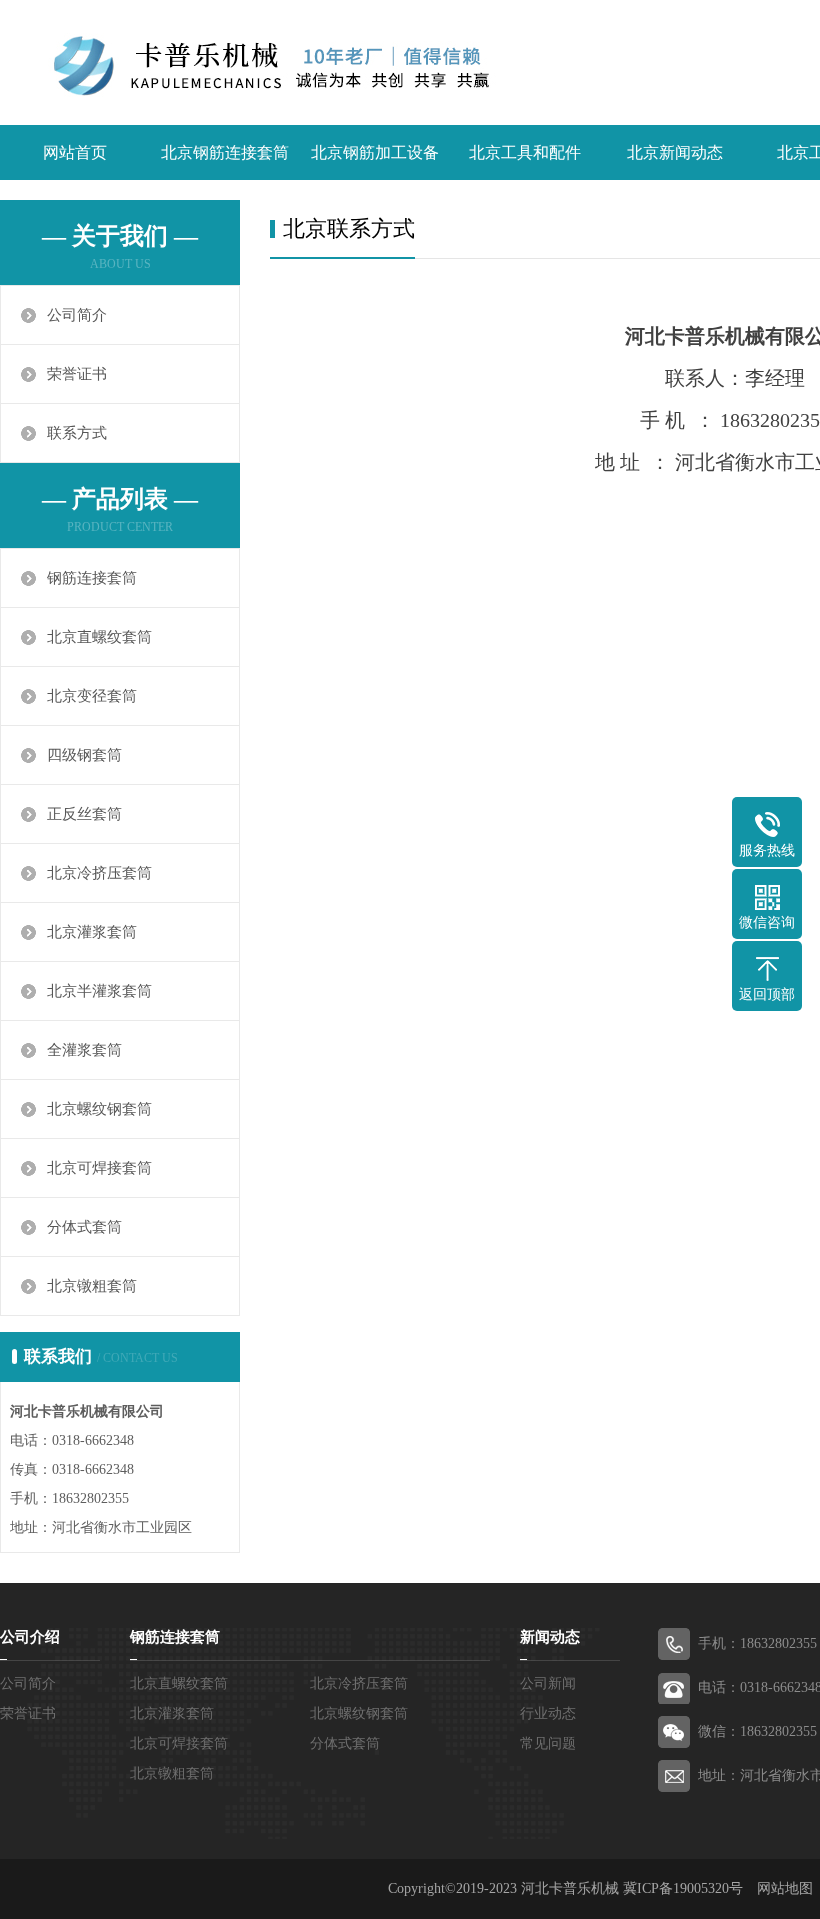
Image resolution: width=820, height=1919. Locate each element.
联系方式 (77, 433)
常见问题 (548, 1743)
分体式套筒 (84, 1227)
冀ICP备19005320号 (683, 1888)
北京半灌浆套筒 (99, 991)
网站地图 (785, 1888)
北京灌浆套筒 (92, 932)
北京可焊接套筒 (99, 1168)
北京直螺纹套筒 (99, 637)
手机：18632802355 (757, 1643)
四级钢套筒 (84, 755)
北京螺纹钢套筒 (99, 1109)
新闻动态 (550, 1637)
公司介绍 (30, 1637)
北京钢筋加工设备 (375, 152)
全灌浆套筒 (84, 1050)
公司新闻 (548, 1683)
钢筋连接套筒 (92, 578)
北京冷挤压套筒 (99, 873)
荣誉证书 (77, 374)
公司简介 (77, 315)
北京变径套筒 (92, 696)
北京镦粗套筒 (92, 1286)
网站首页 (75, 152)
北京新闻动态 (675, 152)
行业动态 (548, 1713)
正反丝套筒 (84, 814)
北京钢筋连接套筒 (225, 152)
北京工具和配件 (525, 152)
